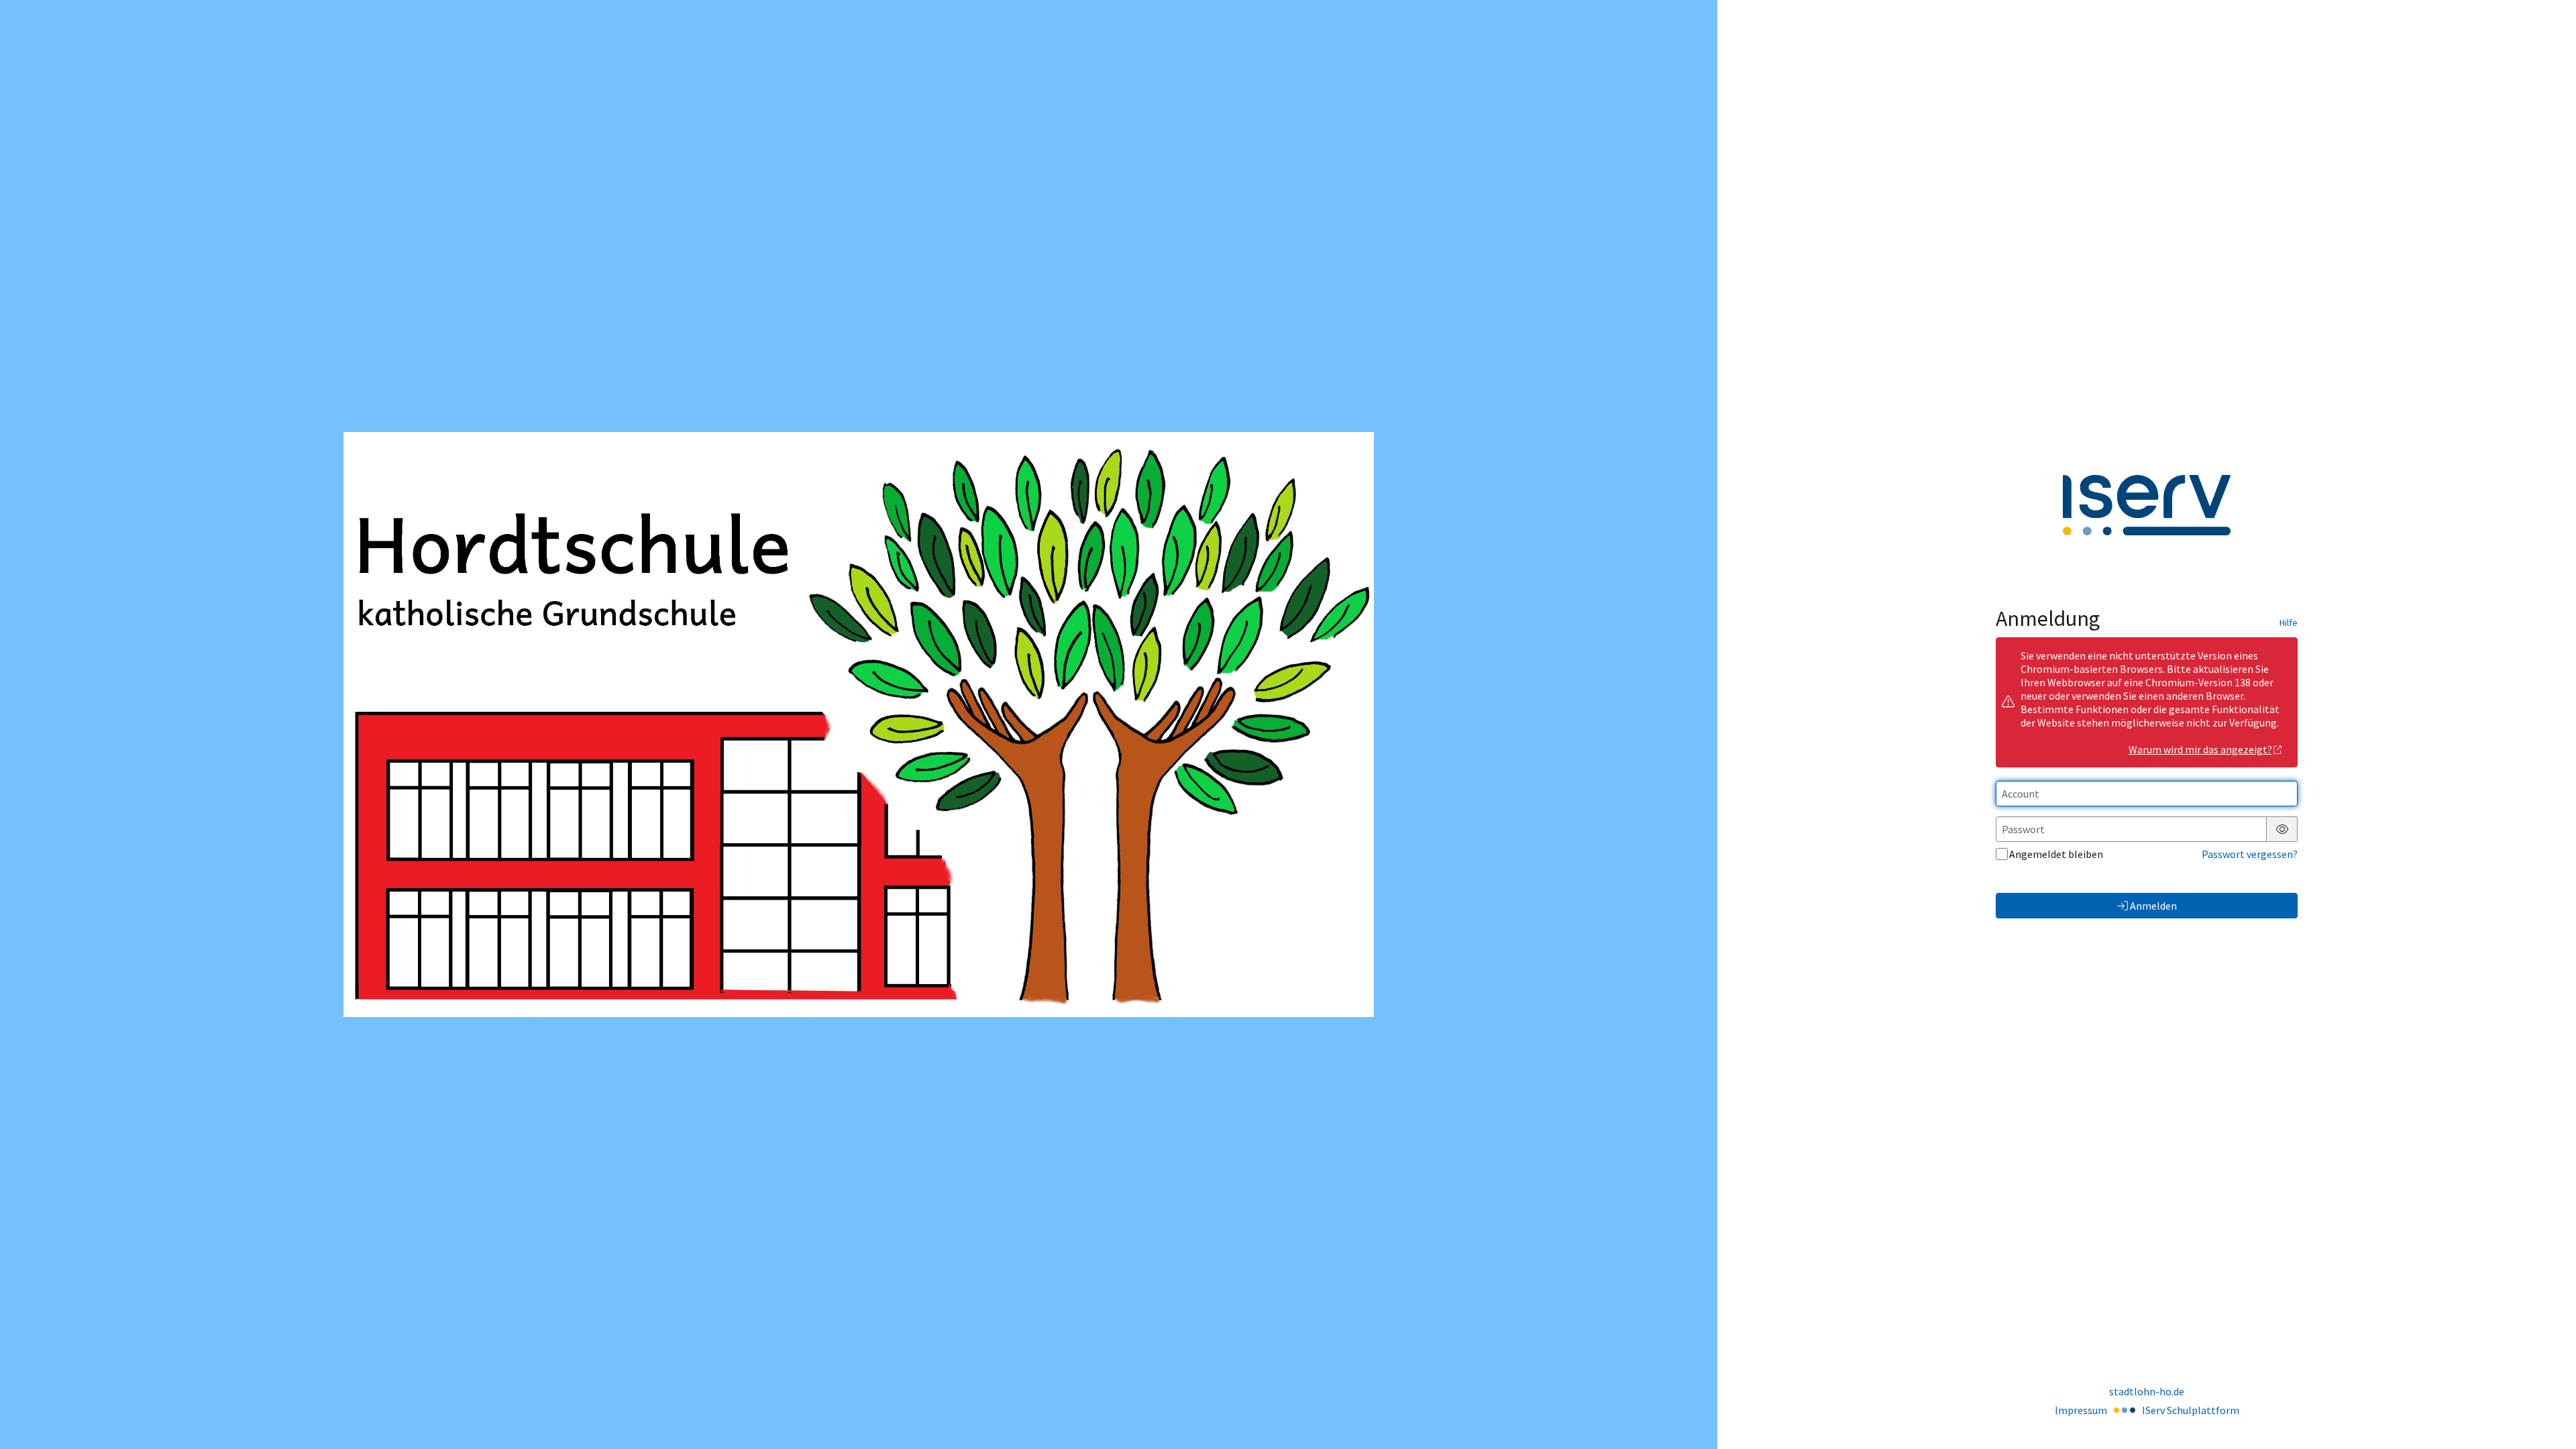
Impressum (2081, 1410)
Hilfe (2289, 623)
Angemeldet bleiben (2056, 854)
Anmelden (2153, 906)
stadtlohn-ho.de (2147, 1391)
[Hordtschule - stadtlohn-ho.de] (859, 724)
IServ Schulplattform (2191, 1410)
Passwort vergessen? (2250, 854)
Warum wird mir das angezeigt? (2200, 749)
